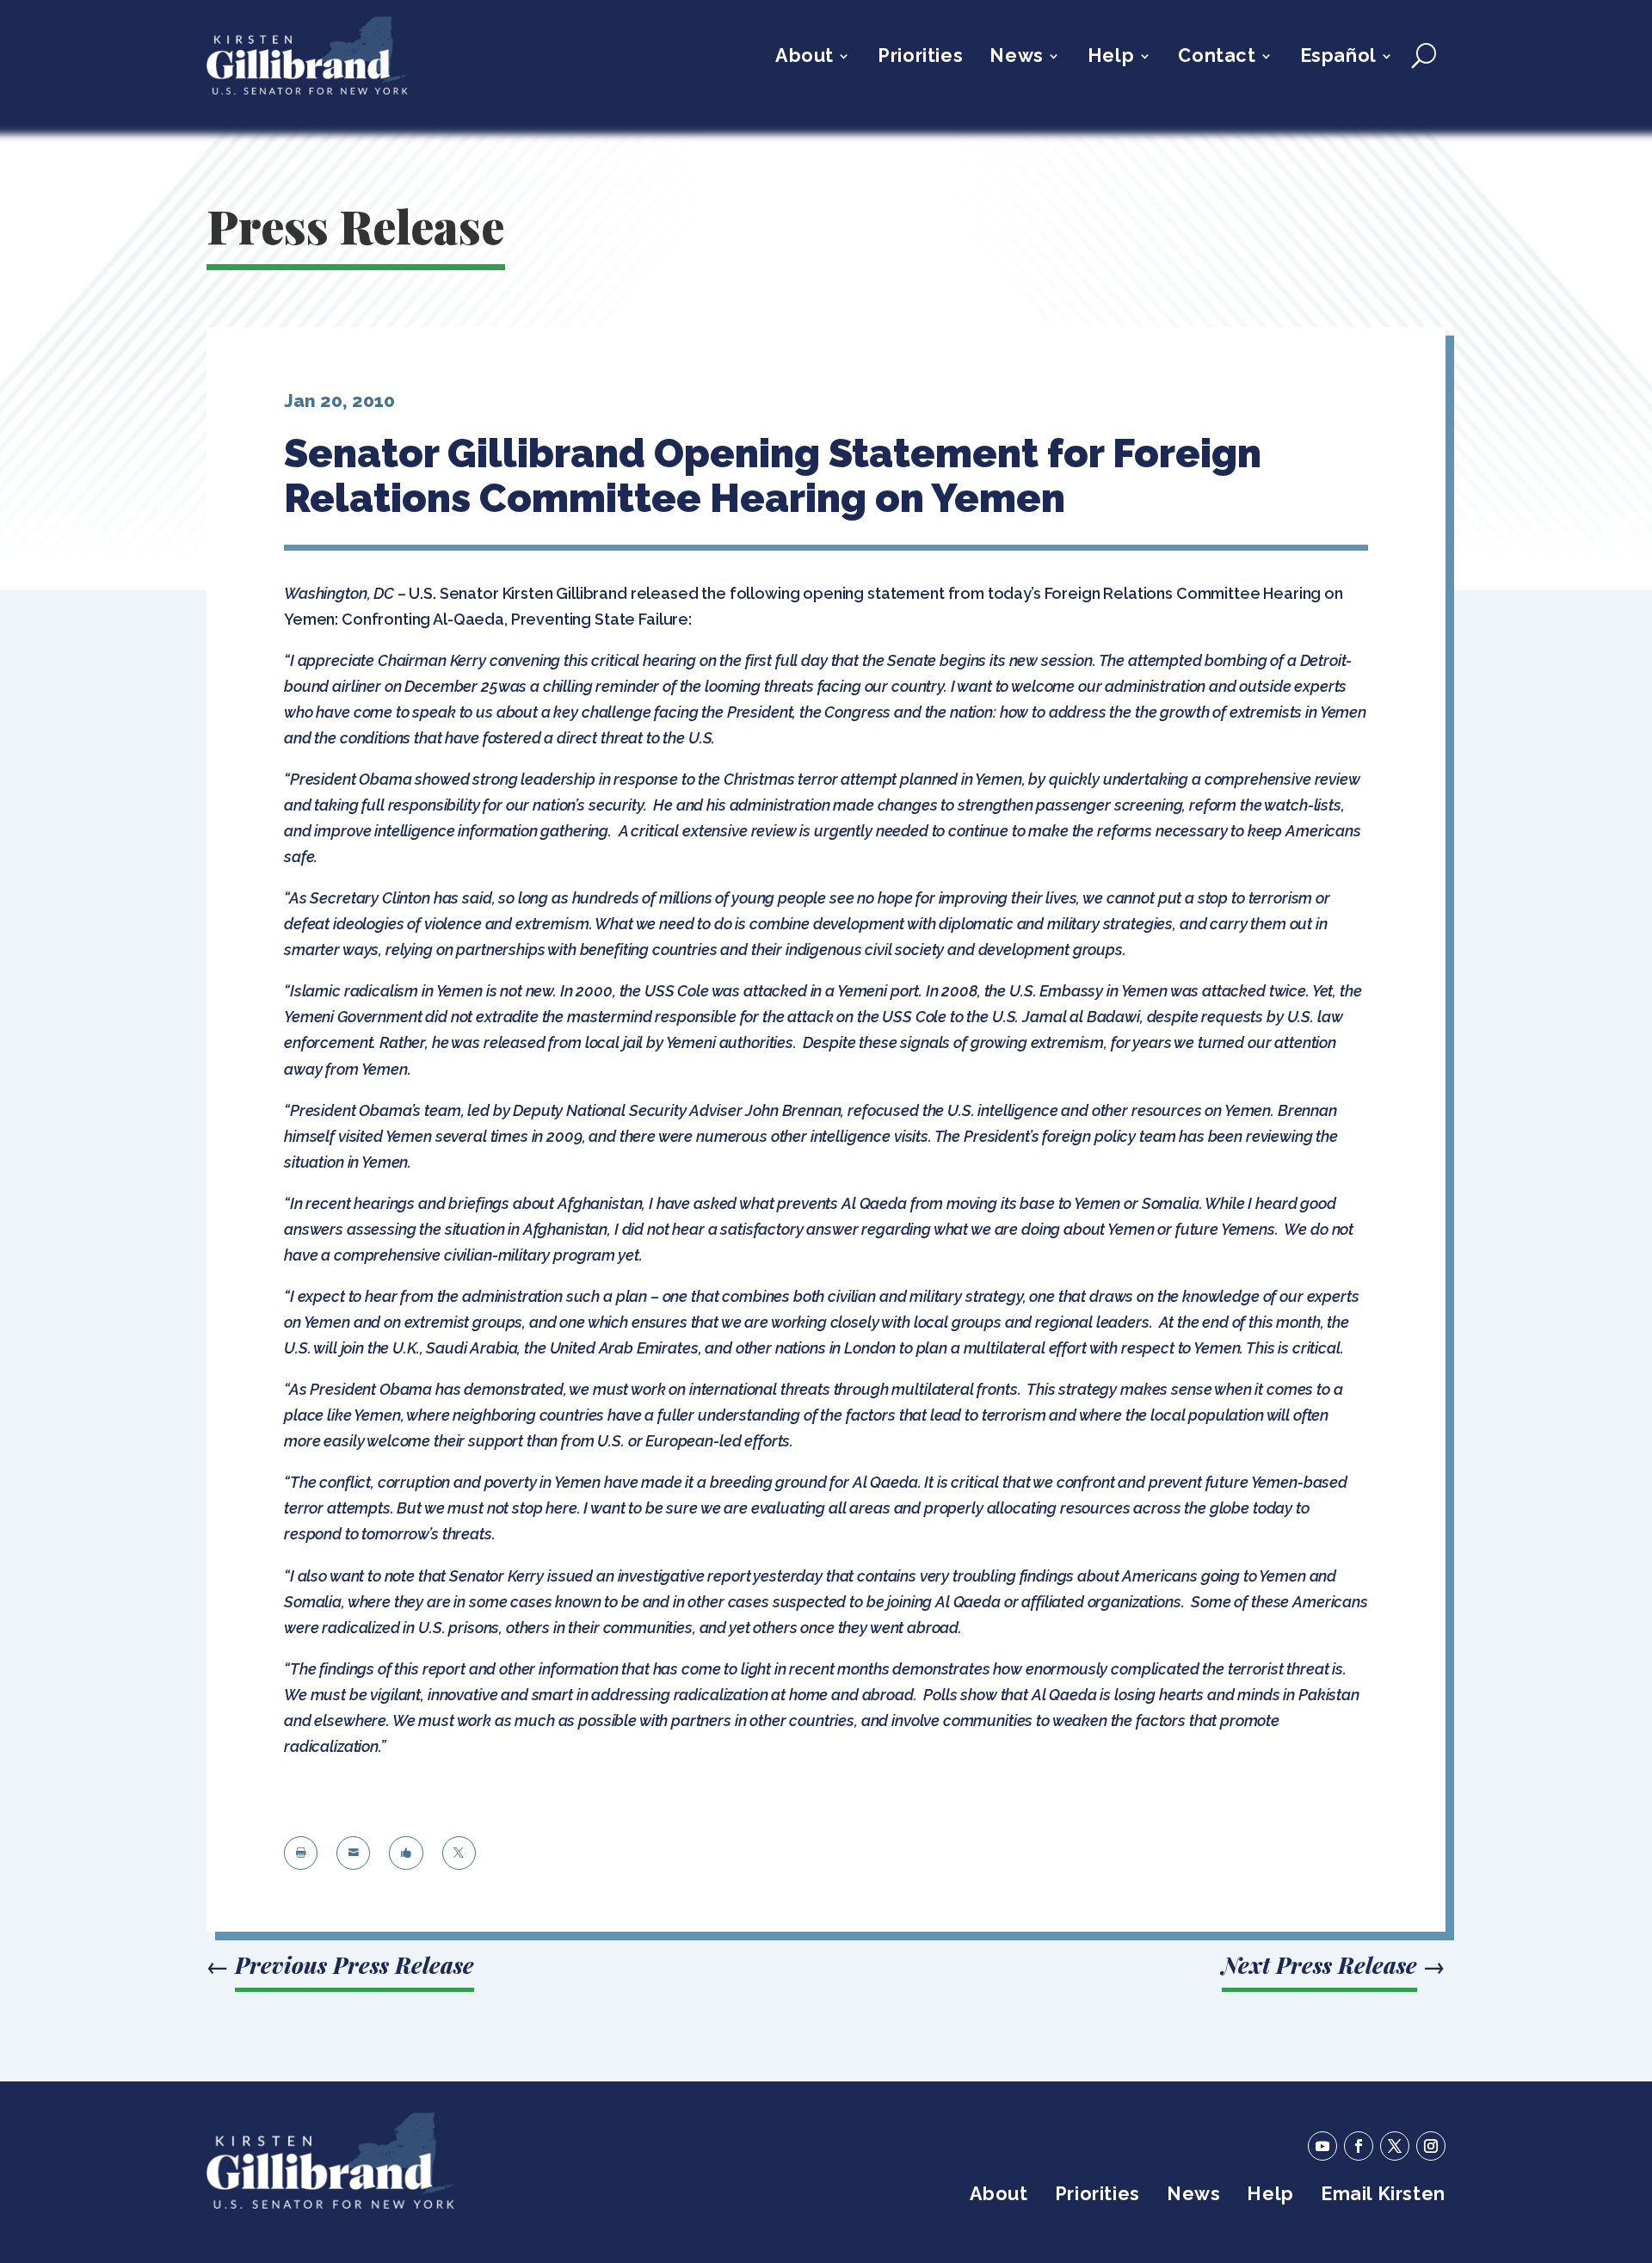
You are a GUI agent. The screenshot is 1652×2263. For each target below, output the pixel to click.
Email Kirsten (1383, 2196)
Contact (1217, 58)
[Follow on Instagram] (1431, 2146)
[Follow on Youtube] (1322, 2146)
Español (1338, 58)
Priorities (920, 58)
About (804, 58)
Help (1111, 58)
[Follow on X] (1395, 2146)
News (1016, 58)
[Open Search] (1424, 56)
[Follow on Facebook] (1359, 2146)
